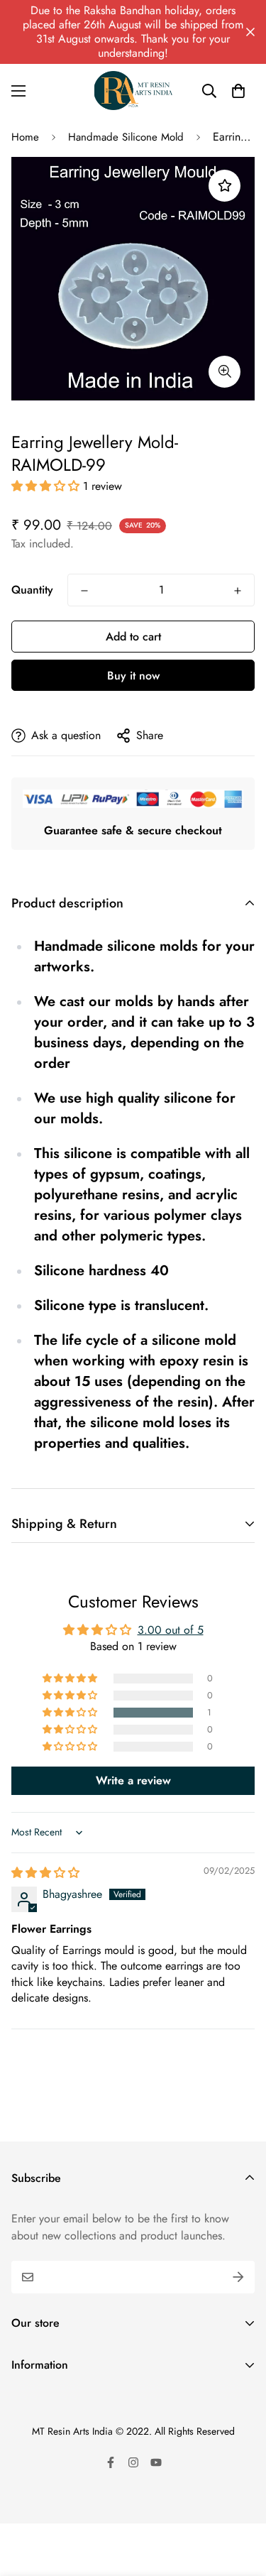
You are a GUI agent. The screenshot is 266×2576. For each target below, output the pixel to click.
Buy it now (133, 676)
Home (25, 137)
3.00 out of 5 (171, 1630)
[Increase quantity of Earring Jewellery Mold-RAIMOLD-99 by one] (238, 591)
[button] (238, 91)
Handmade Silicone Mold (126, 137)
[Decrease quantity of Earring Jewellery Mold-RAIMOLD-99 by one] (84, 591)
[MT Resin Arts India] (133, 91)
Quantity (32, 590)
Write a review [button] (133, 1780)
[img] (45, 1873)
